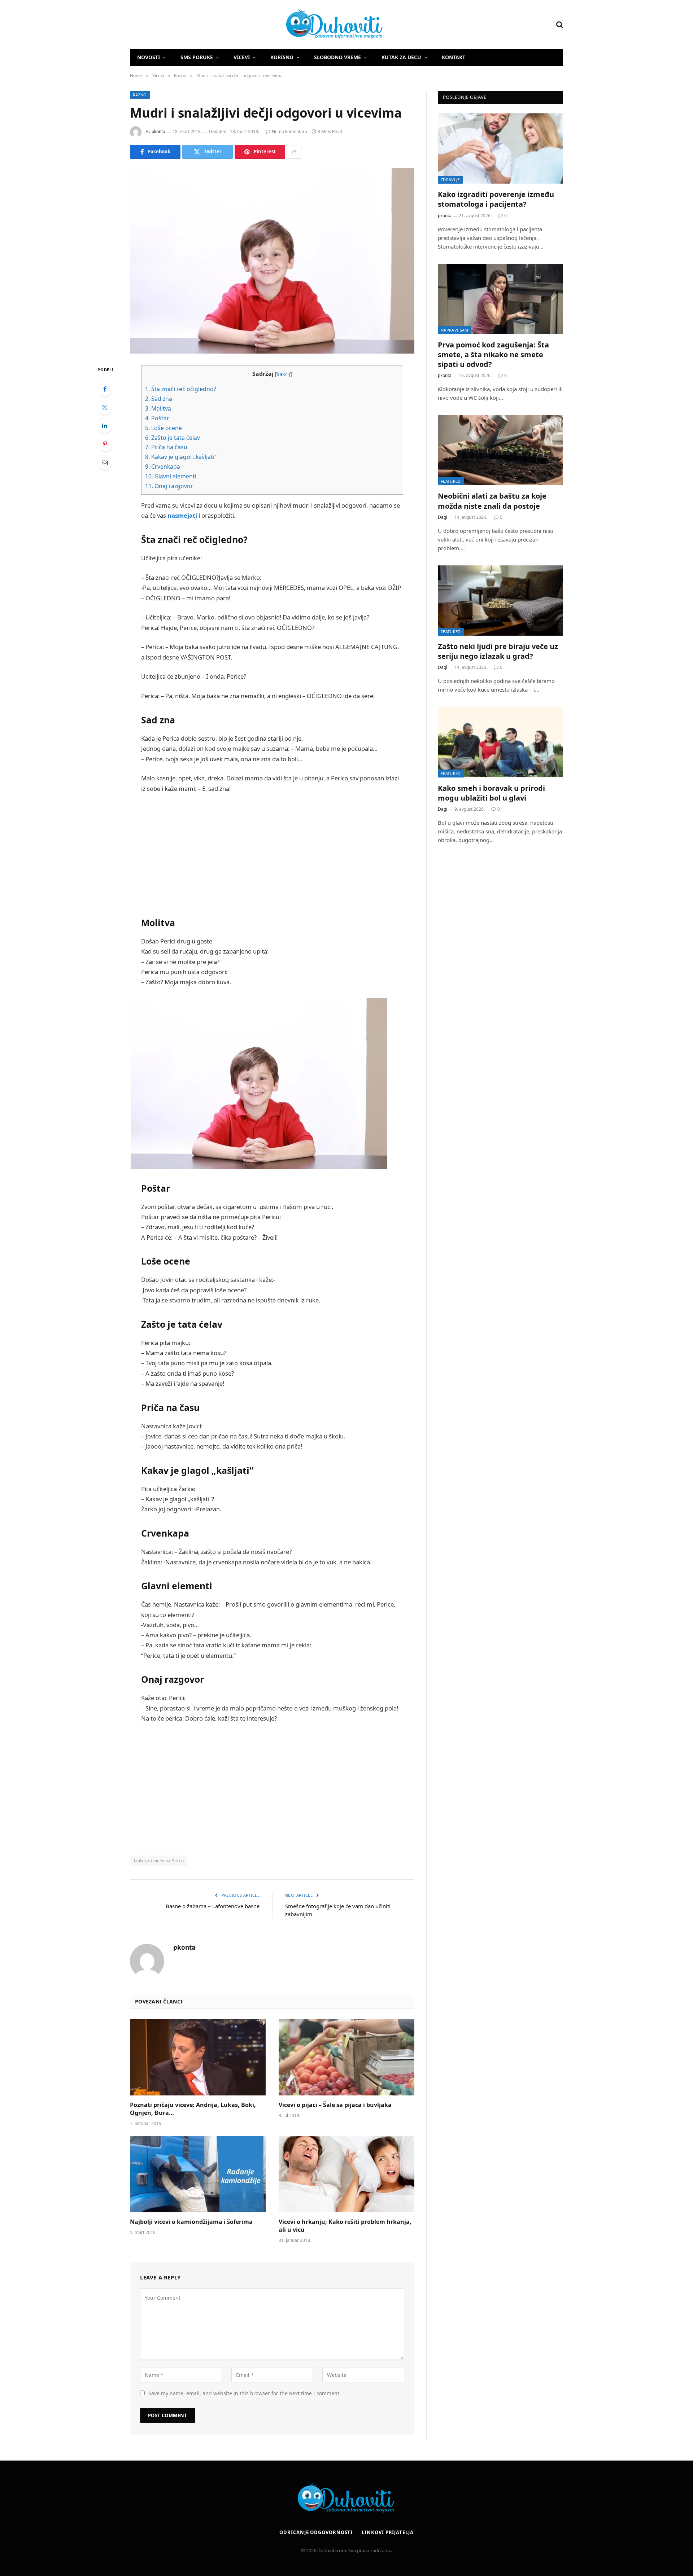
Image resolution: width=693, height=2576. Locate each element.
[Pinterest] (105, 444)
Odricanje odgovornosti (316, 2532)
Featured (451, 481)
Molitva (158, 408)
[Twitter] (105, 407)
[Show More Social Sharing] (294, 152)
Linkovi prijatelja (387, 2532)
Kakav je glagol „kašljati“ (181, 457)
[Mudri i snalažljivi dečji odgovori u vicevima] (272, 261)
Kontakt (454, 57)
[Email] (105, 463)
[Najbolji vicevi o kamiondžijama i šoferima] (198, 2174)
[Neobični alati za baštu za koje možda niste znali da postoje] (500, 450)
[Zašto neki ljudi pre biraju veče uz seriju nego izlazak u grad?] (500, 601)
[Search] (559, 24)
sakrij (284, 374)
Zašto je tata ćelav (173, 438)
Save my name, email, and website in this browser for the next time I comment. (245, 2393)
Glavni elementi (171, 476)
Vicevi (242, 57)
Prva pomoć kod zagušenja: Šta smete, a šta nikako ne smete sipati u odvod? (493, 354)
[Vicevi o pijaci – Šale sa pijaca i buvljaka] (346, 2058)
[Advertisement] (272, 853)
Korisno (282, 57)
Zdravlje (450, 179)
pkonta (158, 132)
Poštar (157, 418)
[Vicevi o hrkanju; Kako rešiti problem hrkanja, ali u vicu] (346, 2174)
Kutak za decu (401, 57)
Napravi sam (455, 330)
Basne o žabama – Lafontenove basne (213, 1906)
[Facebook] (105, 389)
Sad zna (159, 399)
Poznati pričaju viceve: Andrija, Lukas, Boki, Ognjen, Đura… (193, 2109)
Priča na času (166, 447)
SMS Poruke (197, 57)
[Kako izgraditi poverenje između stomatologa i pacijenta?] (500, 148)
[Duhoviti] (257, 25)
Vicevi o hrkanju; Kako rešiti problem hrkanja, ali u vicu (345, 2226)
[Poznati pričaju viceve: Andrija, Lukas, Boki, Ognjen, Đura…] (198, 2058)
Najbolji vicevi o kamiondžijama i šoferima (191, 2222)
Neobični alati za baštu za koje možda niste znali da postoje (492, 501)
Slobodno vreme (337, 57)
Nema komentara (289, 132)
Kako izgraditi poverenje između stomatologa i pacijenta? (496, 199)
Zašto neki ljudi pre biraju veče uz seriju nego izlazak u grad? (498, 651)
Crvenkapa (163, 466)
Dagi (443, 517)
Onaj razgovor (169, 486)
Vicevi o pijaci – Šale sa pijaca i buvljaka (335, 2105)
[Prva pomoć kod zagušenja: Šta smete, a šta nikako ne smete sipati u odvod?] (500, 299)
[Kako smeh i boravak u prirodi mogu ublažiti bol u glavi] (500, 742)
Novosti (149, 57)
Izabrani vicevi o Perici (159, 1861)
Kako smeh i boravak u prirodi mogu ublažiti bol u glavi (491, 793)
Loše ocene (164, 428)
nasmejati (182, 515)
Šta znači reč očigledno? (181, 389)
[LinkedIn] (105, 426)
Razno (140, 95)
